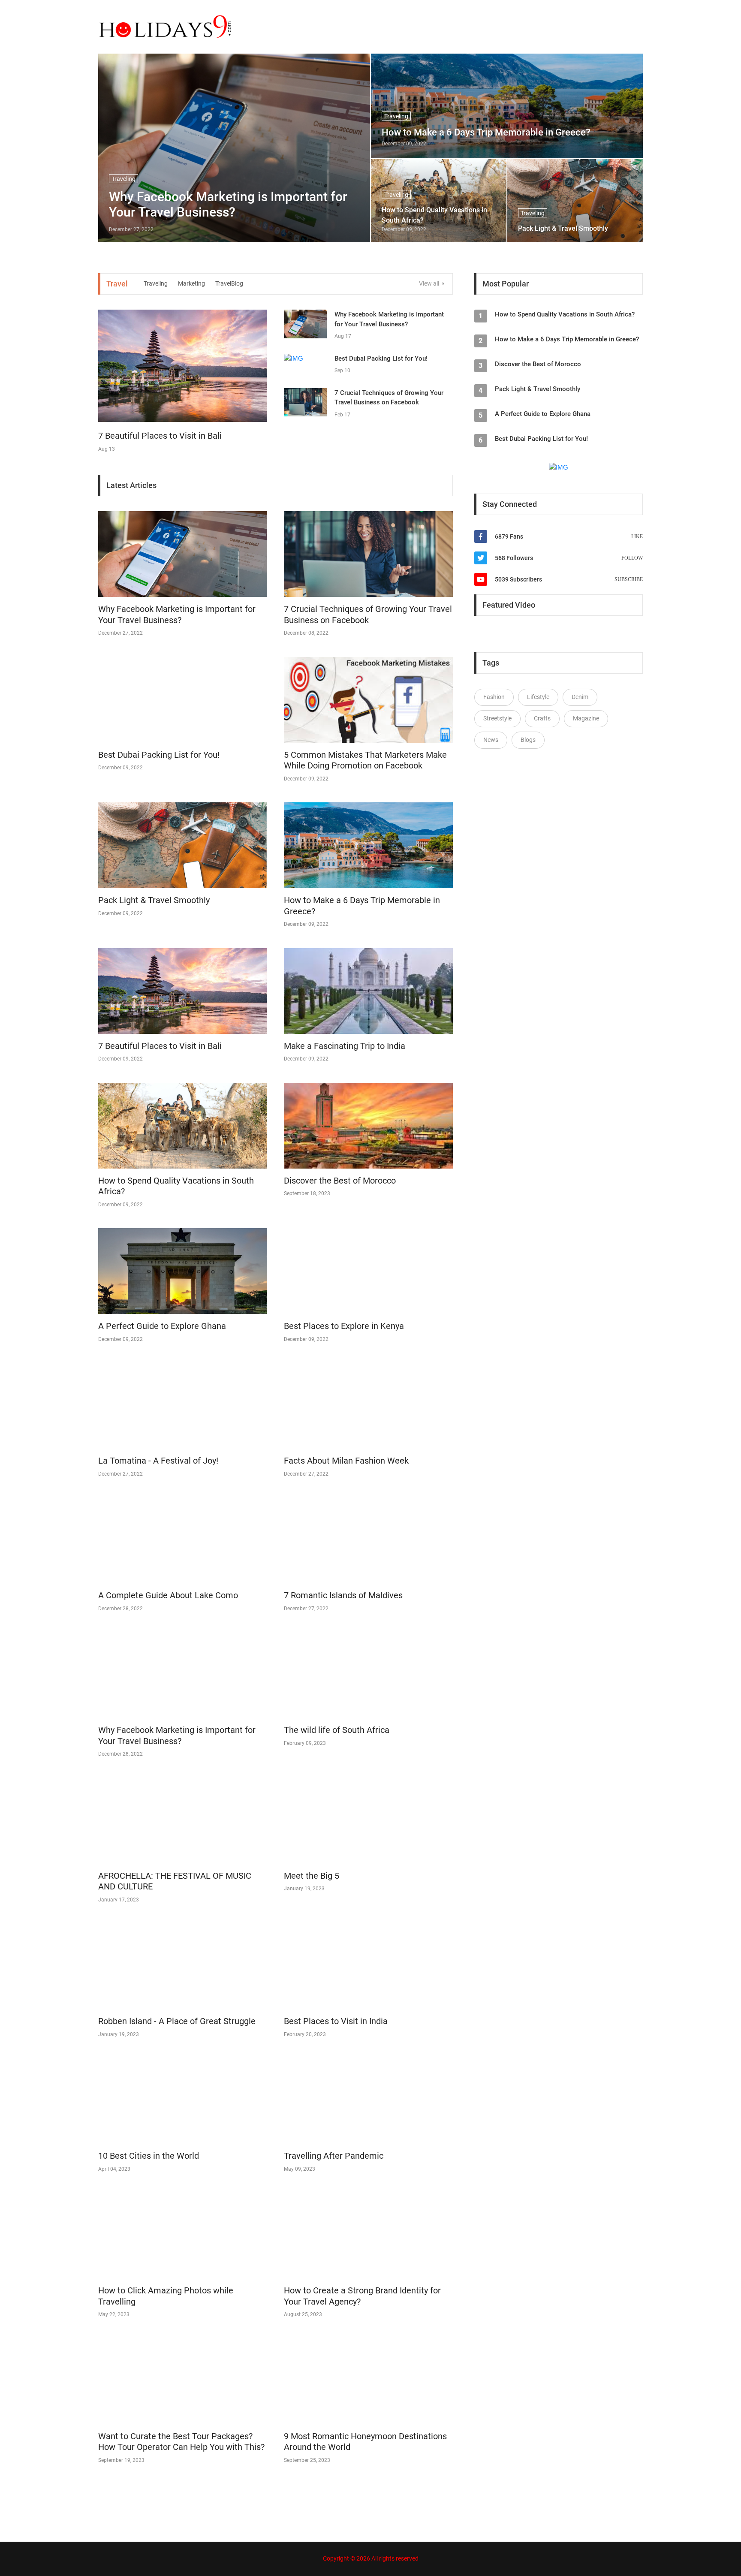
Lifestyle (538, 697)
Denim (580, 697)
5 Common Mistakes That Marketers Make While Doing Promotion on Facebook (365, 760)
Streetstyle (497, 718)
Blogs (528, 740)
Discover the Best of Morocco (340, 1181)
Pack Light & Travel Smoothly (563, 228)
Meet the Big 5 (312, 1876)
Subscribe (629, 579)
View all (430, 283)
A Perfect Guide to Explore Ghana (162, 1326)
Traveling (396, 116)
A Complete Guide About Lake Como (168, 1595)
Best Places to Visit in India (336, 2021)
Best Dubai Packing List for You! (381, 359)
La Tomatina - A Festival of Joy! (158, 1461)
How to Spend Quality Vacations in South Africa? (434, 215)
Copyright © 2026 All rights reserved (371, 2558)
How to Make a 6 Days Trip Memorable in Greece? (486, 132)
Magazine (586, 718)
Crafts (542, 718)
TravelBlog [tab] (229, 283)
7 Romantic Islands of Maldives (343, 1595)
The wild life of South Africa (337, 1730)
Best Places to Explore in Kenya (344, 1326)
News (491, 740)
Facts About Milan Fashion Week (346, 1461)
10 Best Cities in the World (149, 2156)
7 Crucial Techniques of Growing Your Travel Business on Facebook (368, 615)
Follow (632, 558)
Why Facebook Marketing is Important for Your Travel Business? (228, 204)
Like (637, 536)
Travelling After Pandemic (334, 2156)
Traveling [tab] (156, 283)
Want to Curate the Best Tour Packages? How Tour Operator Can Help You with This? (181, 2442)
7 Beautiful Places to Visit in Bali (160, 436)
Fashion (494, 697)
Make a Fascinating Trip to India (345, 1046)
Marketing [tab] (191, 283)
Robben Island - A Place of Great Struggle (177, 2021)
